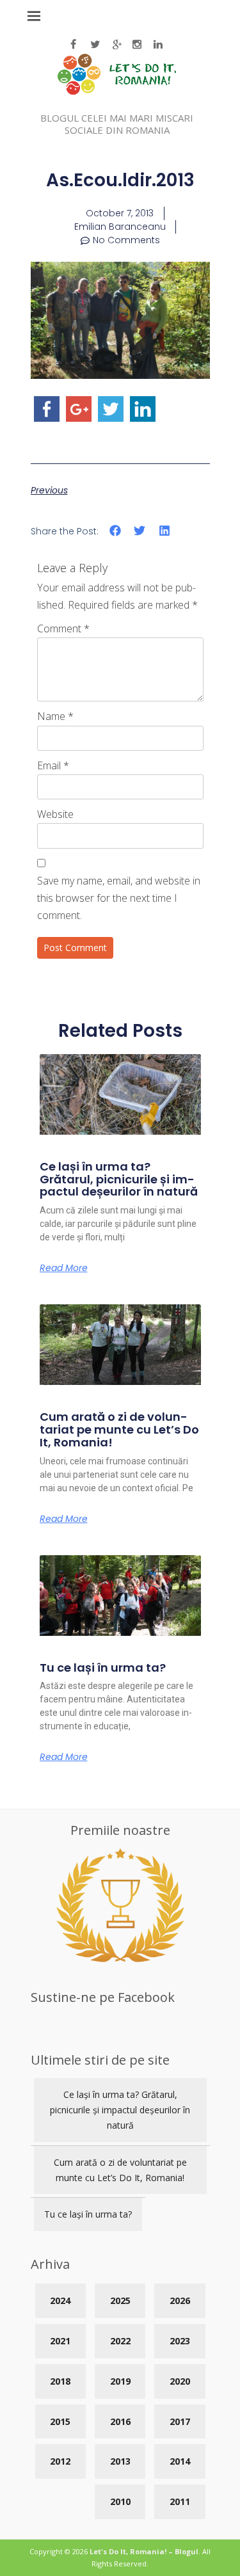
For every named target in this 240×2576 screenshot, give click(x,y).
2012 (60, 2461)
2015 (60, 2421)
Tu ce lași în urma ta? (103, 1668)
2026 (180, 2300)
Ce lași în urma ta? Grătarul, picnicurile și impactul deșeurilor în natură (119, 1179)
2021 (60, 2341)
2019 (120, 2381)
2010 (120, 2501)
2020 (180, 2381)
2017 (180, 2421)
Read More (64, 1268)
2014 (180, 2461)
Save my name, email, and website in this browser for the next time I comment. (119, 898)
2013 (120, 2461)
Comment (63, 628)
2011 (180, 2501)
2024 (60, 2300)
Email (53, 765)
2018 (60, 2381)
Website (55, 814)
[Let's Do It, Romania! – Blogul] (117, 91)
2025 (120, 2300)
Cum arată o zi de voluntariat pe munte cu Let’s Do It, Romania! (119, 1429)
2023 (180, 2341)
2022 (120, 2341)
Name (55, 716)
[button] (116, 531)
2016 (120, 2421)
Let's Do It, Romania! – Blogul (144, 2551)
